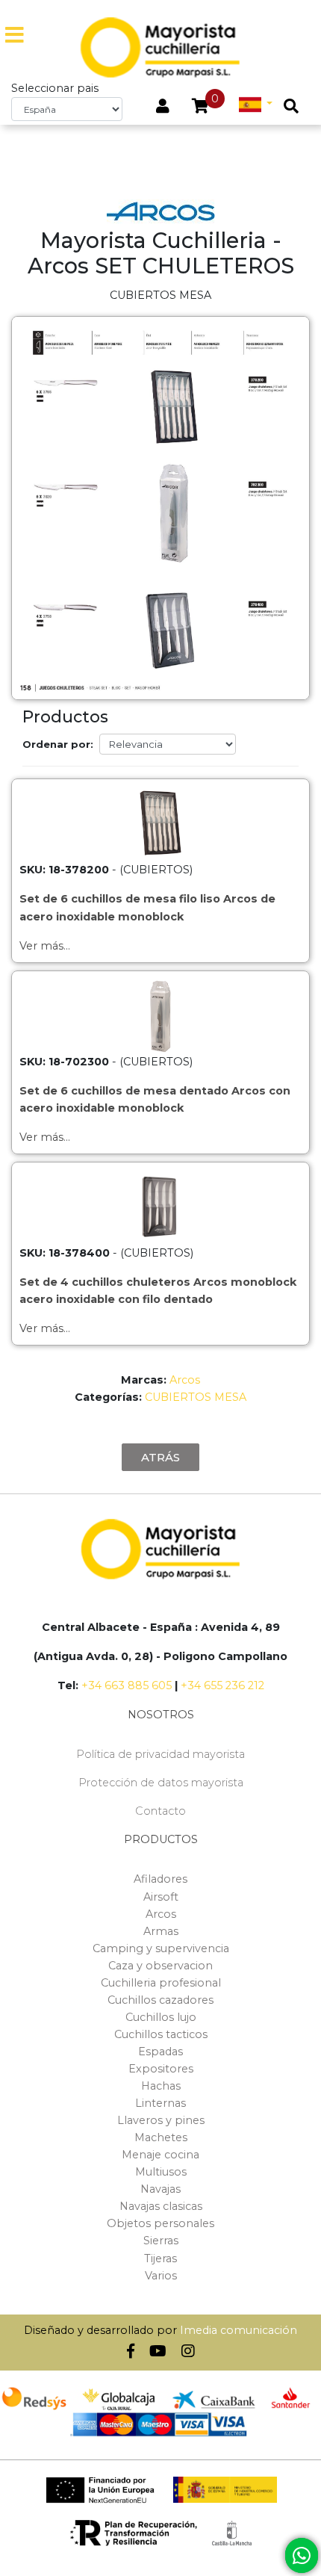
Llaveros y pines (161, 2120)
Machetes (161, 2137)
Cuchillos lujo (161, 2017)
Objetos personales (160, 2223)
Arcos (185, 1380)
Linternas (160, 2103)
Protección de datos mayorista (161, 1783)
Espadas (160, 2052)
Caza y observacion (160, 1966)
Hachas (161, 2086)
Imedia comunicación (239, 2330)
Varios (161, 2276)
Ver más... (45, 946)
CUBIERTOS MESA (196, 1397)
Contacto (160, 1811)
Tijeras (160, 2258)
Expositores (161, 2069)
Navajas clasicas (161, 2206)
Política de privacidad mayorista (160, 1754)
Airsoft (161, 1897)
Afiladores (160, 1879)
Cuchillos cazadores (160, 2000)
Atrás (160, 1457)
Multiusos (161, 2172)
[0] (200, 108)
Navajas (160, 2189)
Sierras (161, 2241)
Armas (161, 1931)
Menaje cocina (160, 2155)
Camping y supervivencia (161, 1948)
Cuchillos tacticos (161, 2034)
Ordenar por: (58, 744)
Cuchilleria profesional (161, 1983)
